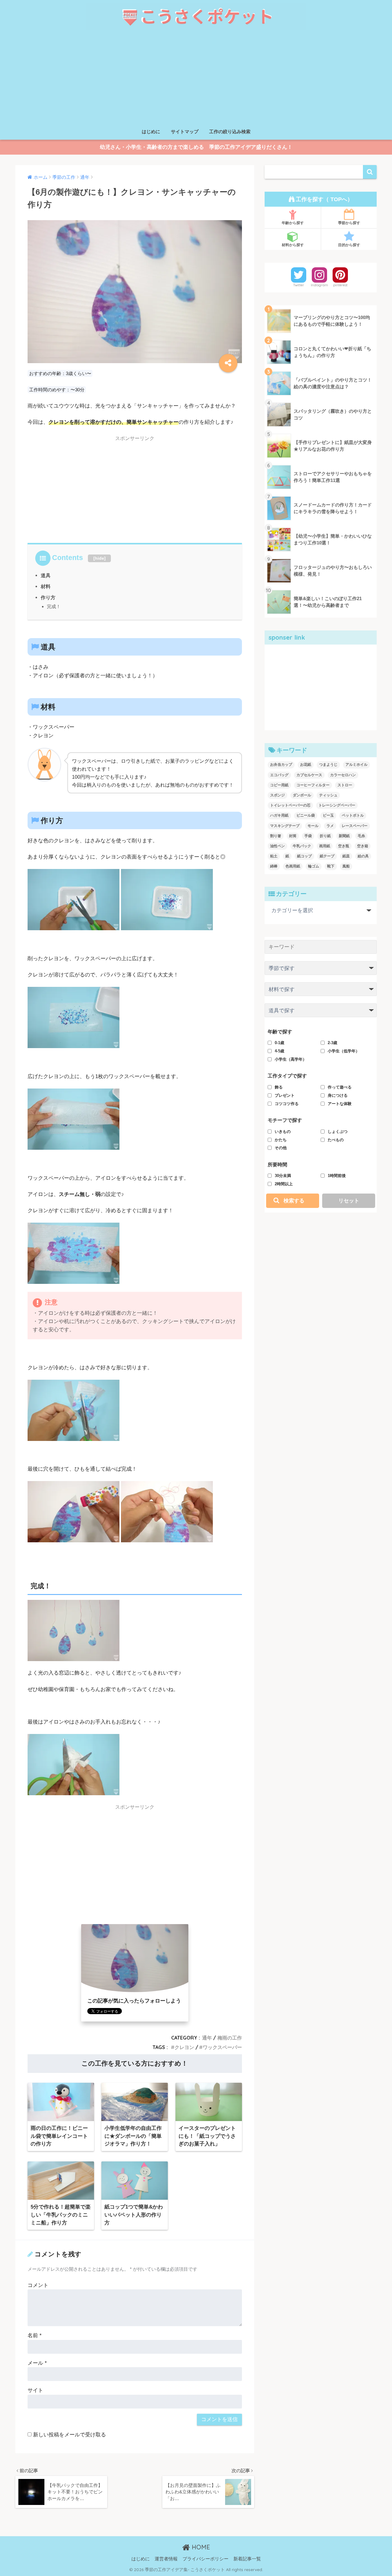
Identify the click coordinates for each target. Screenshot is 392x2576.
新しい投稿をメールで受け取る (70, 2435)
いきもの (283, 1132)
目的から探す (349, 245)
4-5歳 (279, 1051)
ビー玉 (328, 815)
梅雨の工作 (230, 2038)
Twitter (299, 285)
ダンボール (302, 795)
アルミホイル (356, 765)
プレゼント (285, 1095)
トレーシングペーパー (337, 805)
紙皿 (346, 856)
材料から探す (293, 245)
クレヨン (184, 2047)
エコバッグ (279, 775)
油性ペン (277, 846)
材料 (46, 586)
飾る (279, 1087)
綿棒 (274, 866)
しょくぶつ (338, 1132)
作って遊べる (340, 1087)
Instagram (319, 285)
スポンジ (277, 795)
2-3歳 (332, 1043)
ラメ (330, 826)
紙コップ (304, 856)
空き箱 (363, 846)
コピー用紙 (279, 785)
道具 (46, 575)
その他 (281, 1148)
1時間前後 (337, 1176)
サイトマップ (185, 132)
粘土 (274, 856)
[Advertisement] (196, 79)
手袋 (308, 836)
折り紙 (325, 836)
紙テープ (327, 856)
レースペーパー (355, 826)
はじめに (151, 132)
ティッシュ (328, 795)
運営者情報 (166, 2559)
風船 (346, 866)
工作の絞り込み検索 (230, 132)
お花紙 (306, 765)
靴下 (331, 866)
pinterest (340, 285)
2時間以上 (284, 1184)
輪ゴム (314, 866)
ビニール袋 (306, 815)
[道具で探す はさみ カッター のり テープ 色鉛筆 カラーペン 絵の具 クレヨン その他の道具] (321, 1012)
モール (313, 826)
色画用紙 (293, 866)
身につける (338, 1095)
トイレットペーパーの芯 (290, 805)
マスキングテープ (285, 826)
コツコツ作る (287, 1104)
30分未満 (283, 1176)
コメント (38, 2285)
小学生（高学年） (291, 1059)
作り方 (48, 597)
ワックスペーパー (222, 2047)
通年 (207, 2038)
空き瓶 (344, 846)
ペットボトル (353, 815)
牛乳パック (302, 846)
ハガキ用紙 (279, 815)
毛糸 (361, 836)
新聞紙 (344, 836)
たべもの (336, 1140)
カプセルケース (309, 775)
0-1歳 (279, 1043)
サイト (35, 2390)
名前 (35, 2335)
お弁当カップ (281, 765)
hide (100, 558)
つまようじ (328, 765)
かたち (281, 1140)
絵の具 (363, 856)
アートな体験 (340, 1104)
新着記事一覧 (247, 2559)
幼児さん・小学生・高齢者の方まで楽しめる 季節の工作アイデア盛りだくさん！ (196, 147)
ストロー (345, 785)
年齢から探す (293, 223)
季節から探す (349, 223)
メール (37, 2363)
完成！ (54, 606)
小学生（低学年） (344, 1051)
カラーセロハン (343, 775)
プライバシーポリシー (205, 2559)
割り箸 (276, 836)
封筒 (293, 836)
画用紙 (325, 846)
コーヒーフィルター (313, 785)
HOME (200, 2547)
